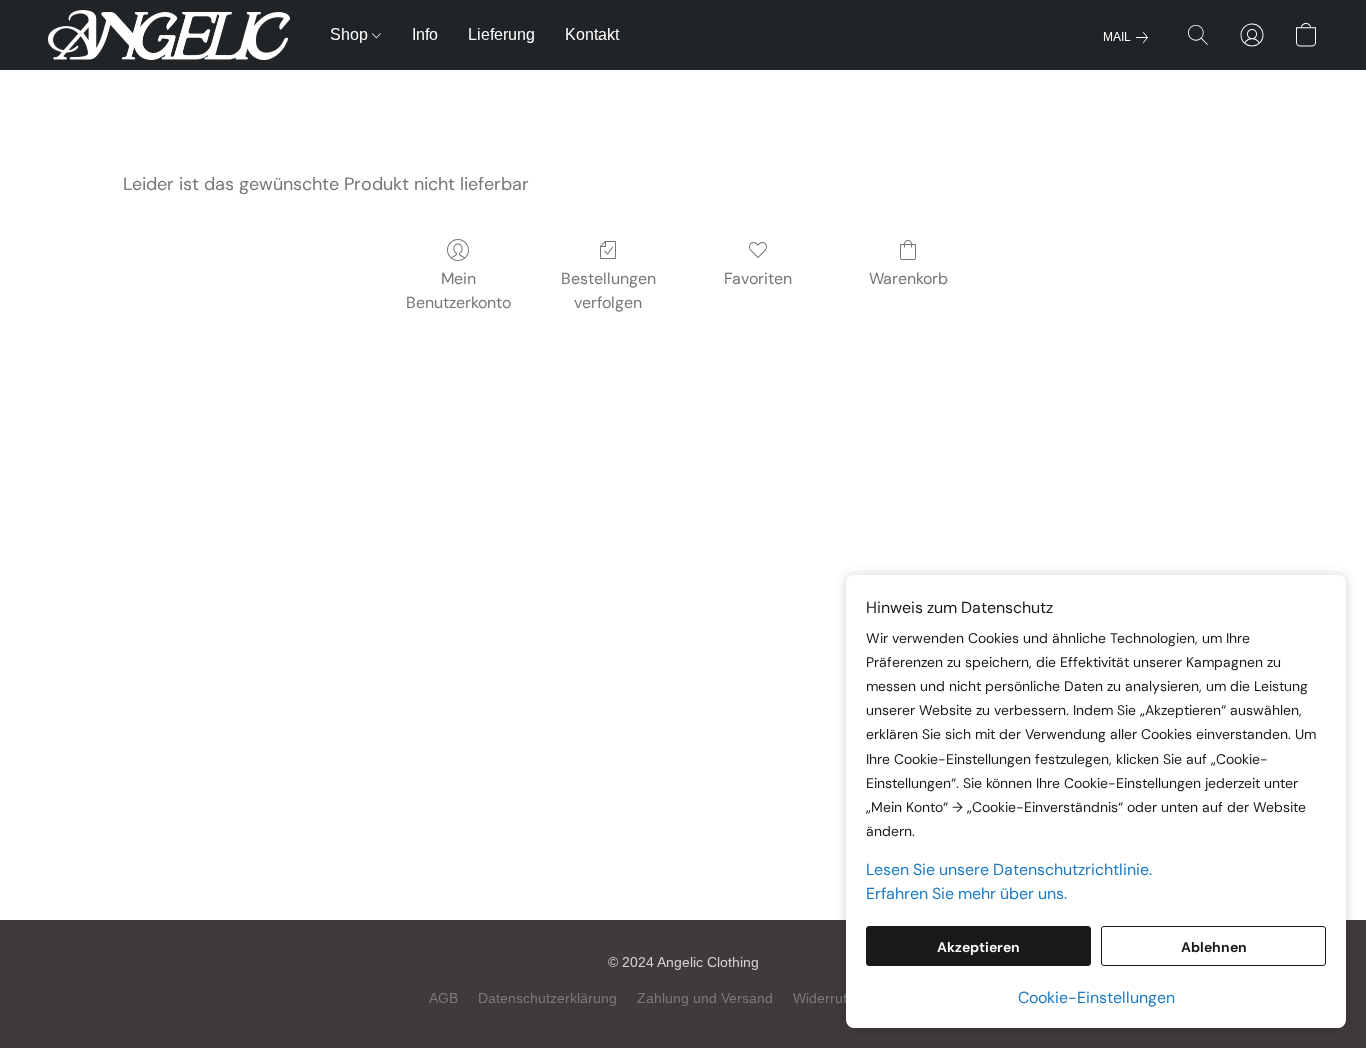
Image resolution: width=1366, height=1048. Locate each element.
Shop (351, 34)
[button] (169, 35)
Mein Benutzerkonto (458, 290)
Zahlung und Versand (705, 998)
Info (425, 34)
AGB (443, 998)
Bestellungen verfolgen (608, 290)
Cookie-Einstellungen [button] (1096, 997)
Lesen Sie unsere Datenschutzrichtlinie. (1009, 869)
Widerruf (820, 998)
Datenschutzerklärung (547, 998)
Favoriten (758, 278)
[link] (1129, 37)
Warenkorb (908, 278)
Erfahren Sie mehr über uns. (966, 893)
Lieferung (501, 34)
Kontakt (592, 34)
